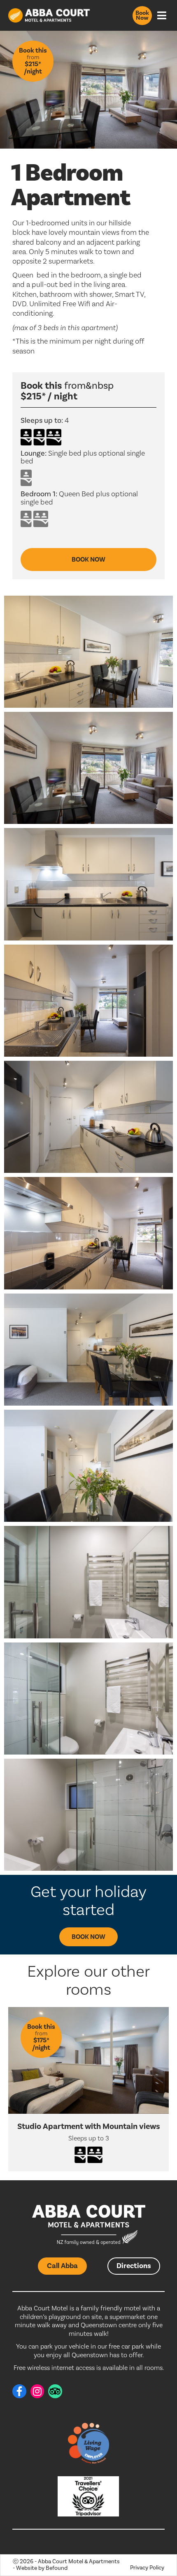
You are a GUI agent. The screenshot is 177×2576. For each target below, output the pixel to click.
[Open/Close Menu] (162, 15)
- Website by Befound (40, 2568)
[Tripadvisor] (55, 2391)
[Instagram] (37, 2391)
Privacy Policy (147, 2568)
